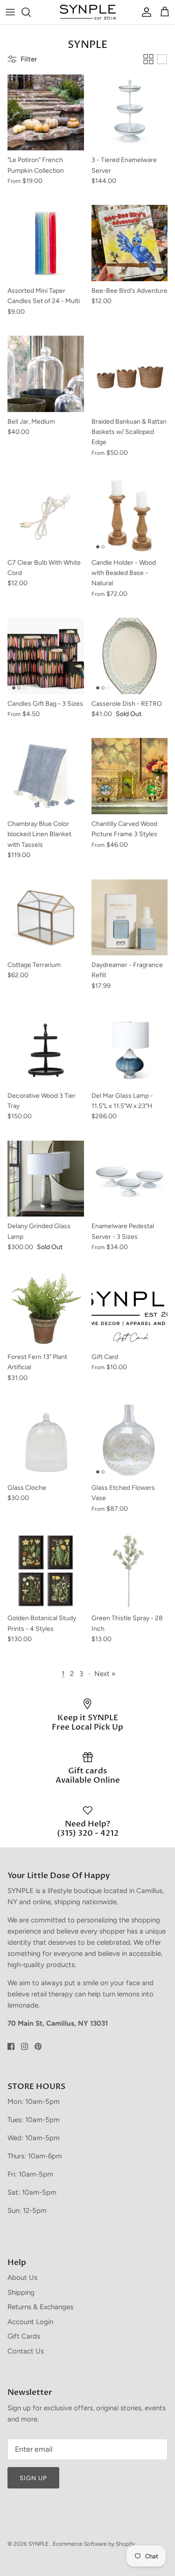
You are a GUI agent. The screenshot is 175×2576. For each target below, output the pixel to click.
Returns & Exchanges (40, 2307)
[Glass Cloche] (46, 1440)
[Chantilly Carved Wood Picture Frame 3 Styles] (130, 776)
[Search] (31, 12)
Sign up (33, 2478)
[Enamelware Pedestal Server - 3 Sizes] (130, 1179)
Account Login (30, 2322)
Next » (105, 1674)
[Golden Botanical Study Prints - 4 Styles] (46, 1571)
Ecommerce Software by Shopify (94, 2544)
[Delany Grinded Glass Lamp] (46, 1179)
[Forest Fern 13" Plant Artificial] (46, 1310)
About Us (22, 2278)
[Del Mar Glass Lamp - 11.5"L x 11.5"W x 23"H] (130, 1048)
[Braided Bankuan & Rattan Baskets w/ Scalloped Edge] (130, 374)
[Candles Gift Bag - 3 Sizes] (46, 656)
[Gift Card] (130, 1310)
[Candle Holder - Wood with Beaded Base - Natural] (130, 515)
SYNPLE (39, 2544)
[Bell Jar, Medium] (46, 374)
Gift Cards (24, 2336)
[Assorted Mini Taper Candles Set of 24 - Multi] (46, 243)
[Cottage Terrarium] (46, 918)
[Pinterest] (38, 2046)
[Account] (144, 12)
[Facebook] (11, 2046)
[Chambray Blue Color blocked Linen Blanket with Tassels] (46, 776)
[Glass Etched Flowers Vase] (130, 1440)
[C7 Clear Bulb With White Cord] (46, 515)
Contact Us (26, 2351)
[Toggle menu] (10, 12)
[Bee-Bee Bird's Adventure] (130, 243)
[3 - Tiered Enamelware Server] (130, 113)
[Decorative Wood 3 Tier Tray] (46, 1048)
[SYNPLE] (88, 12)
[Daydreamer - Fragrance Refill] (130, 918)
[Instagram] (24, 2046)
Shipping (21, 2292)
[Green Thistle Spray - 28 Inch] (130, 1571)
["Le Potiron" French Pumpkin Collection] (46, 113)
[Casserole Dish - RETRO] (130, 656)
